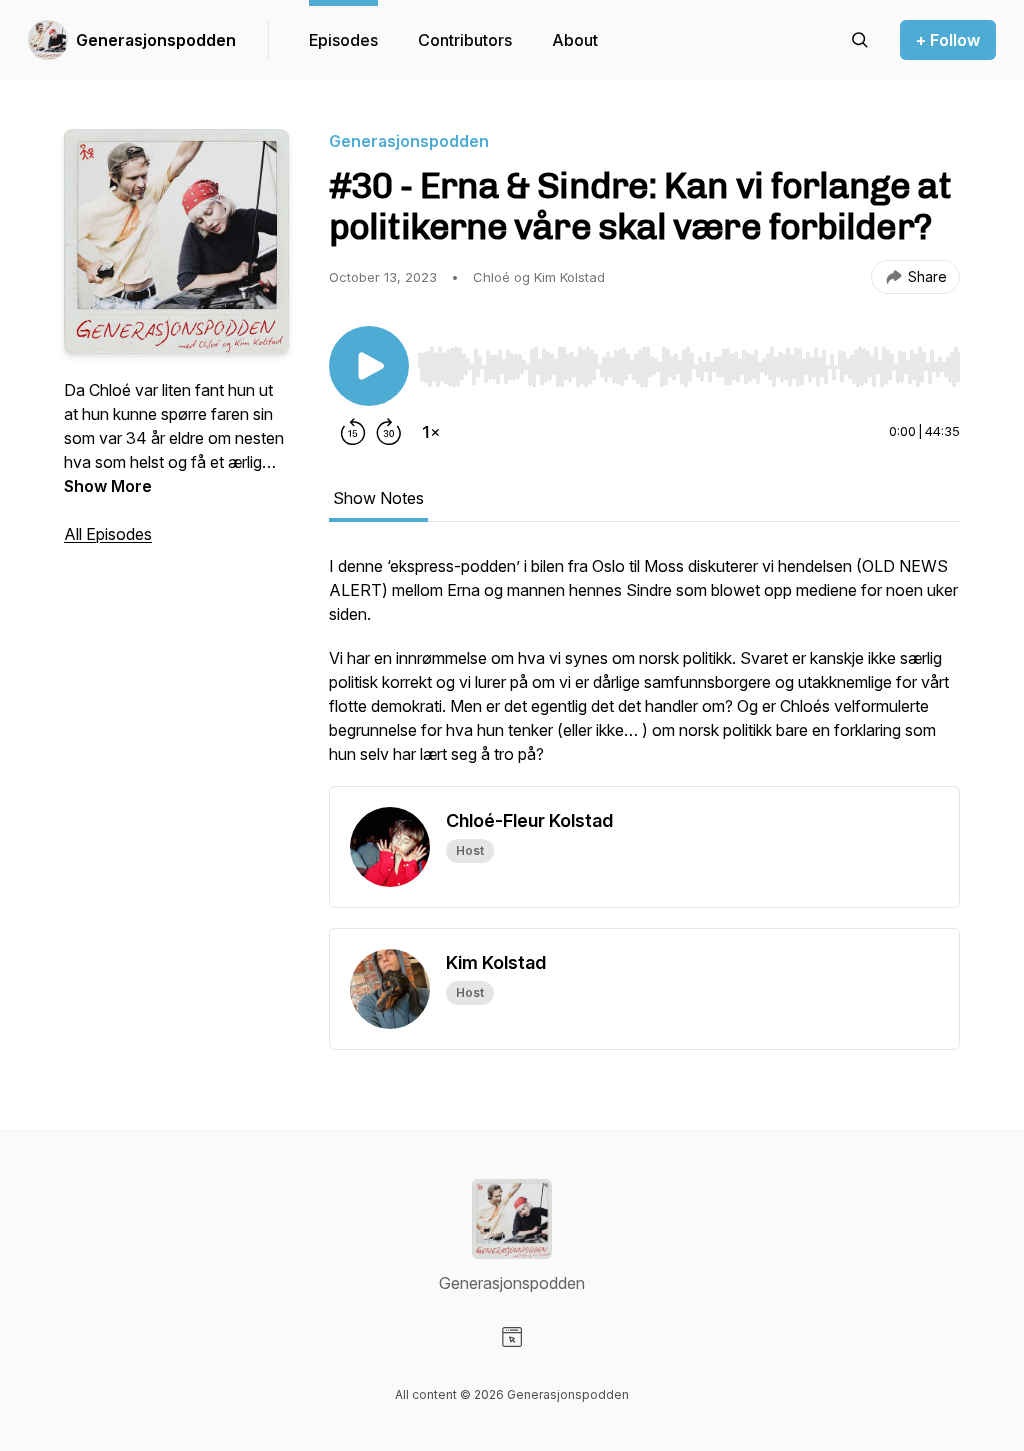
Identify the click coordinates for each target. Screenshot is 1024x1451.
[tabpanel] (644, 670)
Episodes (343, 40)
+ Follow (948, 40)
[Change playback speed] (431, 432)
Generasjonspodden (156, 40)
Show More (108, 486)
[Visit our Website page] (512, 1337)
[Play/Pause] (369, 366)
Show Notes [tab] (378, 498)
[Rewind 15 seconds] (353, 432)
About (575, 40)
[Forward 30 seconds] (389, 432)
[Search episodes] (860, 40)
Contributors (465, 40)
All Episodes (108, 534)
